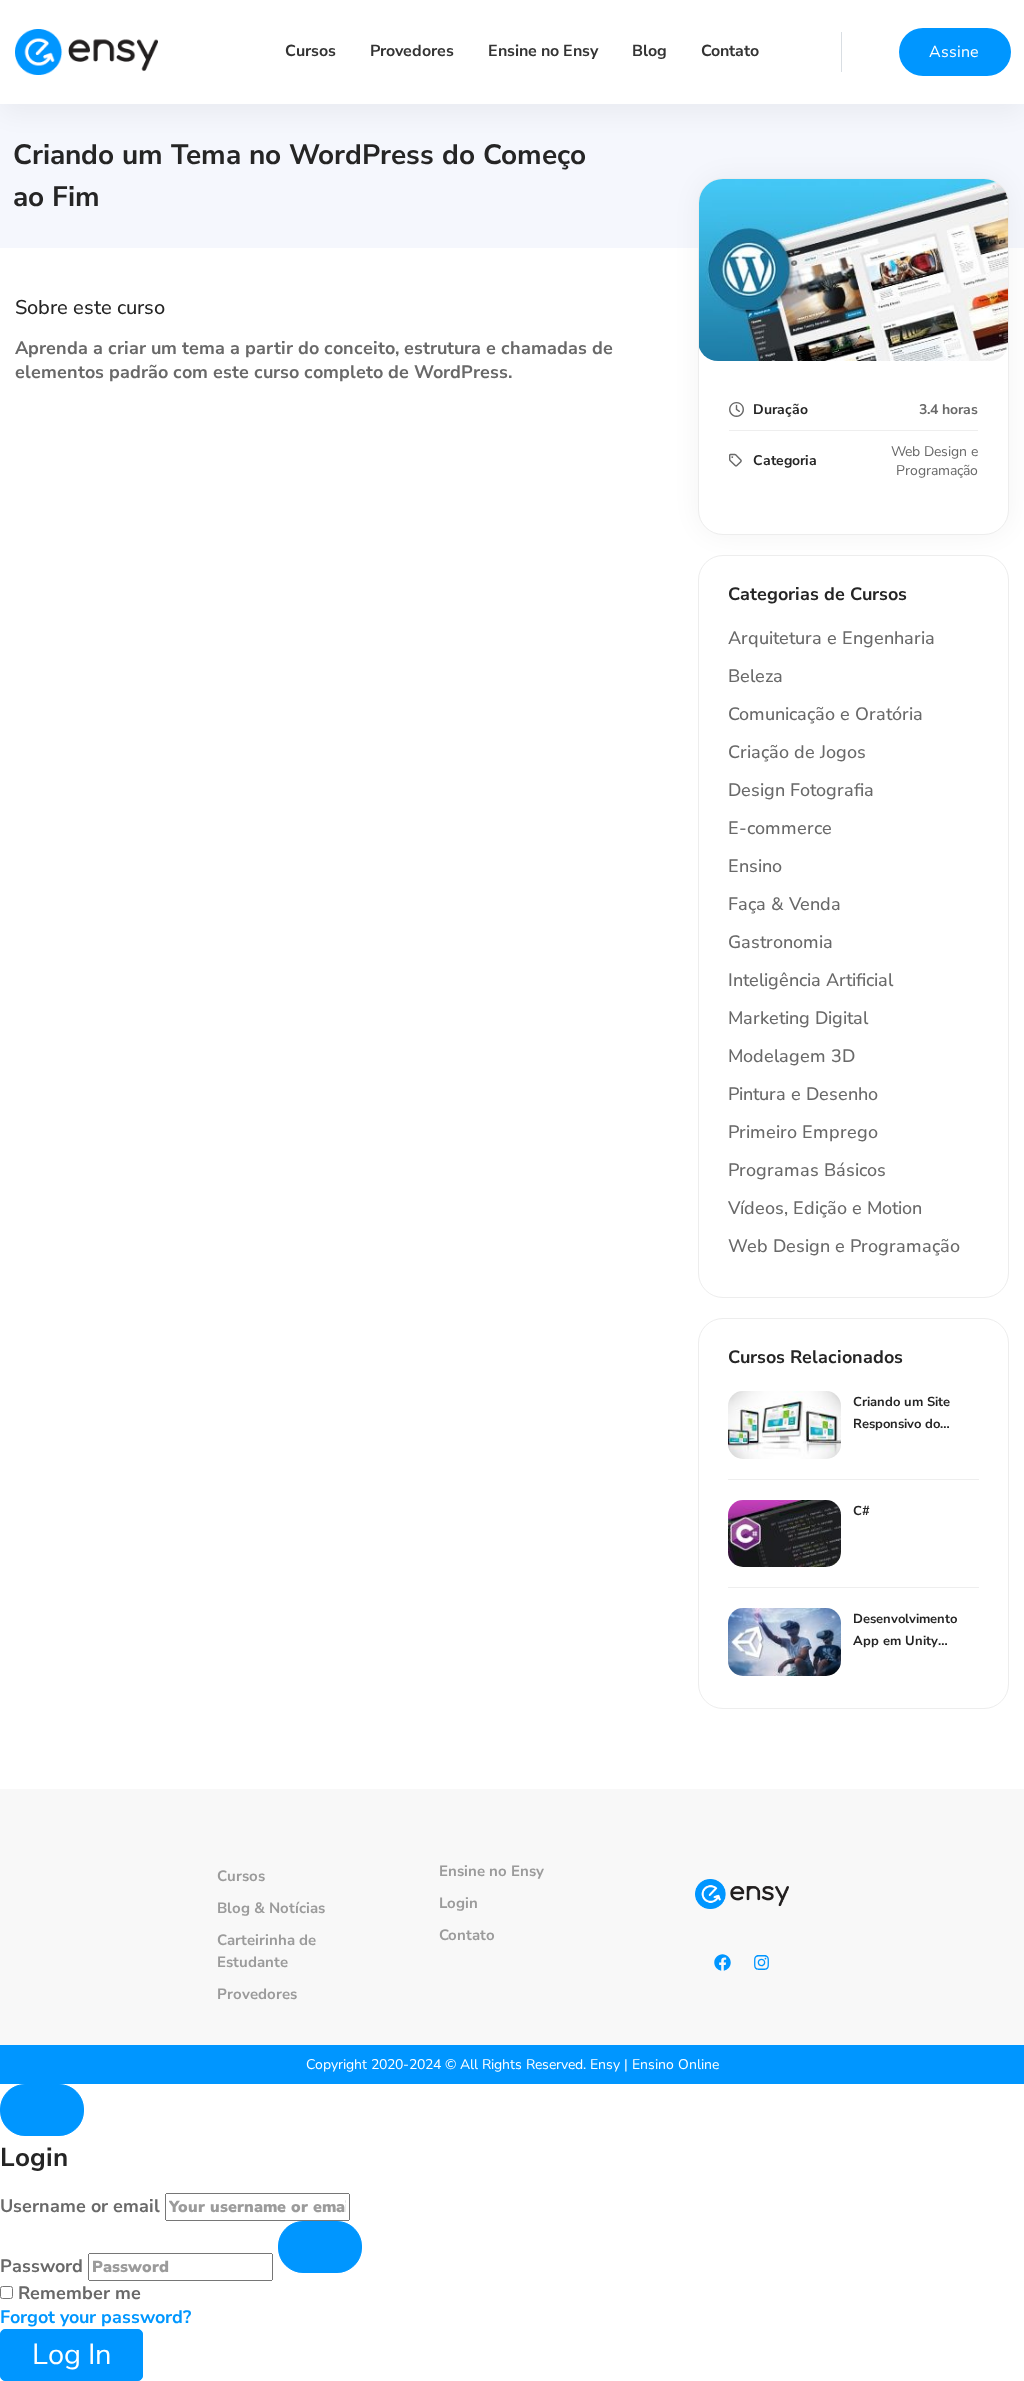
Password (41, 2266)
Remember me (77, 2293)
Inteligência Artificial (810, 980)
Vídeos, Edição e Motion (825, 1208)
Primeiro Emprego (803, 1132)
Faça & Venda (784, 904)
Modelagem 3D (791, 1056)
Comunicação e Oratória (825, 714)
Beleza (755, 676)
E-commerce (780, 828)
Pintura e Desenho (803, 1094)
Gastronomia (780, 942)
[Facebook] (723, 1962)
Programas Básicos (807, 1170)
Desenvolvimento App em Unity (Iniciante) (905, 1641)
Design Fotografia (801, 790)
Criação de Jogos (797, 752)
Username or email (80, 2206)
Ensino (755, 866)
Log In (71, 2354)
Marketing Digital (798, 1018)
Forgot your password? (95, 2317)
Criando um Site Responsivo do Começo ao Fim (901, 1424)
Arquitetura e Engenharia (831, 638)
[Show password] (320, 2247)
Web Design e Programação (934, 461)
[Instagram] (762, 1962)
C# (861, 1511)
